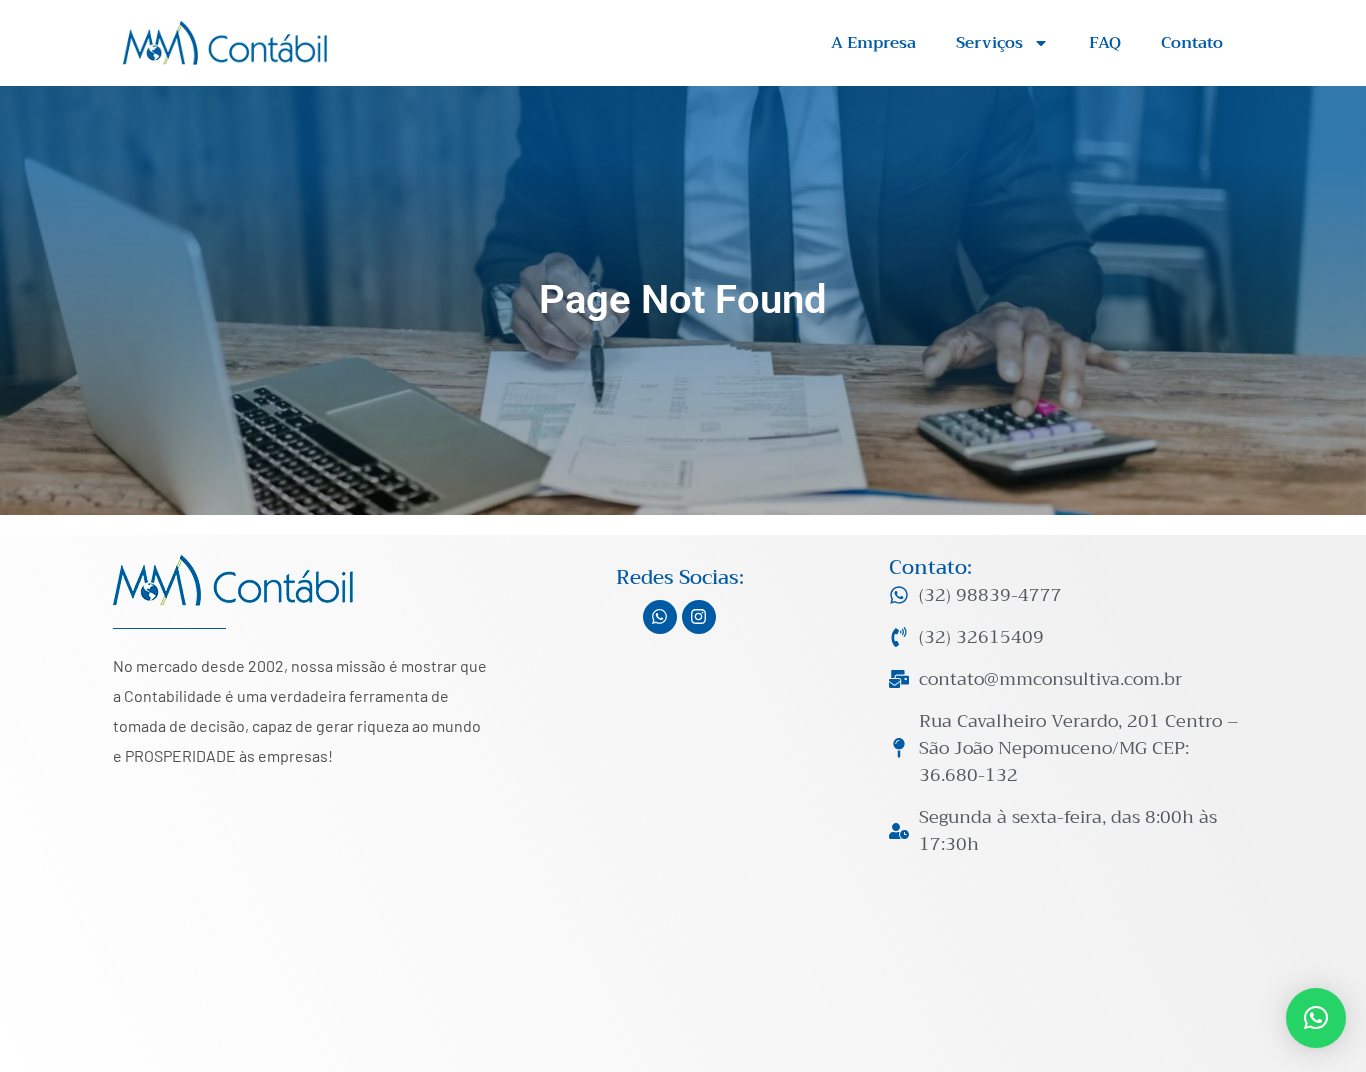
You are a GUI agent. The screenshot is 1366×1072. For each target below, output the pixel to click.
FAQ (1105, 43)
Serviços (989, 43)
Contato (1192, 43)
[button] (1316, 1018)
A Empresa (873, 43)
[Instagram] (699, 617)
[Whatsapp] (660, 617)
